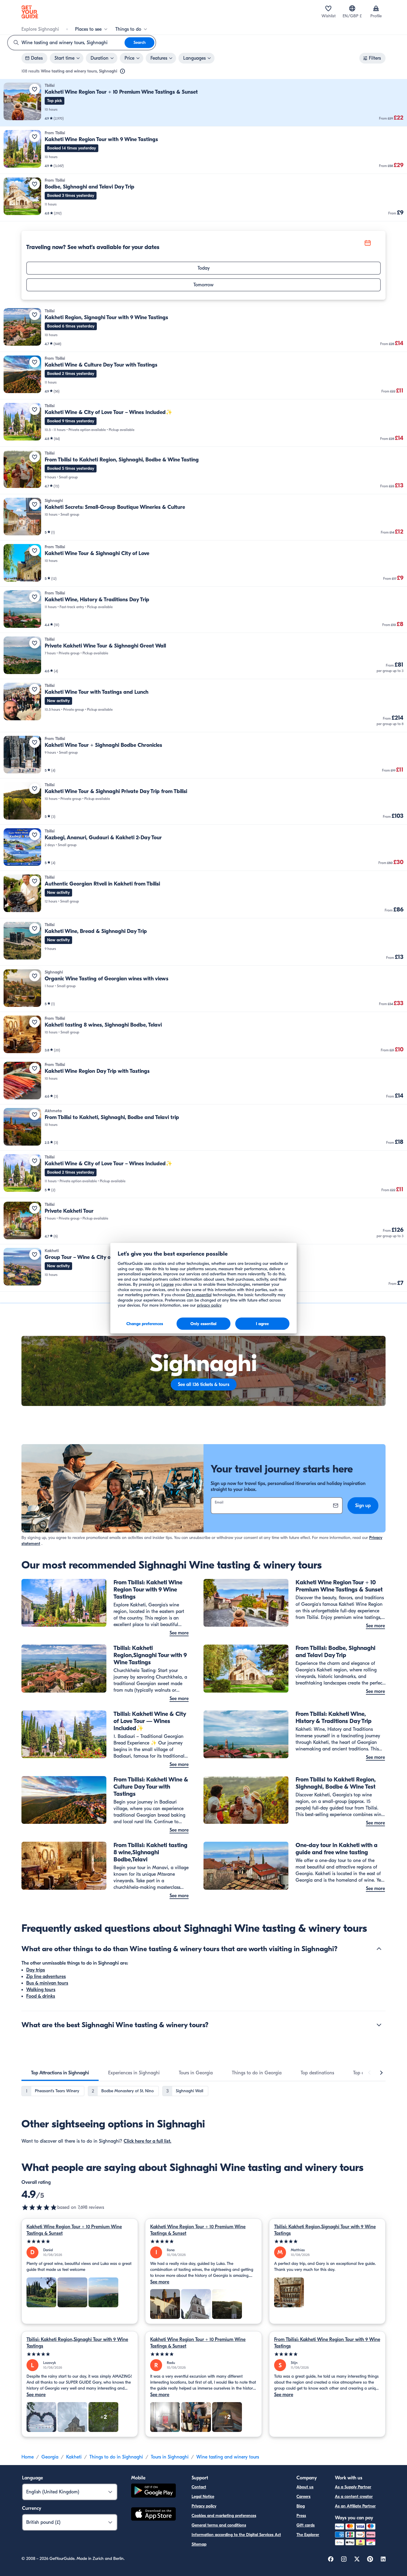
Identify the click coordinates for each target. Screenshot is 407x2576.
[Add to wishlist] (35, 89)
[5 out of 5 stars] (80, 2242)
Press (301, 2516)
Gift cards (306, 2525)
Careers (303, 2497)
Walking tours (41, 1990)
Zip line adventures (46, 1977)
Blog (301, 2506)
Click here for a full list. (147, 2141)
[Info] (122, 71)
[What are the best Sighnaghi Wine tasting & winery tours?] (379, 2025)
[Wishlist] (328, 8)
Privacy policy (204, 2506)
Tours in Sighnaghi (170, 2457)
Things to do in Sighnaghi (116, 2457)
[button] (203, 103)
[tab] (60, 2073)
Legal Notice (203, 2497)
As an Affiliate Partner (355, 2506)
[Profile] (376, 8)
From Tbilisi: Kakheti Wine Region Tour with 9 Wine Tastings (327, 2343)
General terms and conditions (219, 2525)
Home (28, 2457)
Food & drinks (41, 1996)
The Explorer (308, 2535)
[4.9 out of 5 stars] (39, 2207)
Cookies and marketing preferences (224, 2516)
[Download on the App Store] (153, 2515)
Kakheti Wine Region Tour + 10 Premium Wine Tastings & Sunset (74, 2230)
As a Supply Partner (353, 2487)
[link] (203, 103)
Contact (199, 2487)
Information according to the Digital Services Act (236, 2535)
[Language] (352, 8)
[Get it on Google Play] (153, 2491)
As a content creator (354, 2497)
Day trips (36, 1970)
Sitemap (199, 2544)
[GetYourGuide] (30, 12)
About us (305, 2487)
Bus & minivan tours (47, 1983)
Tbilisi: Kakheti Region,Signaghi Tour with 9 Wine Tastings (325, 2230)
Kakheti (74, 2457)
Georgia (50, 2457)
